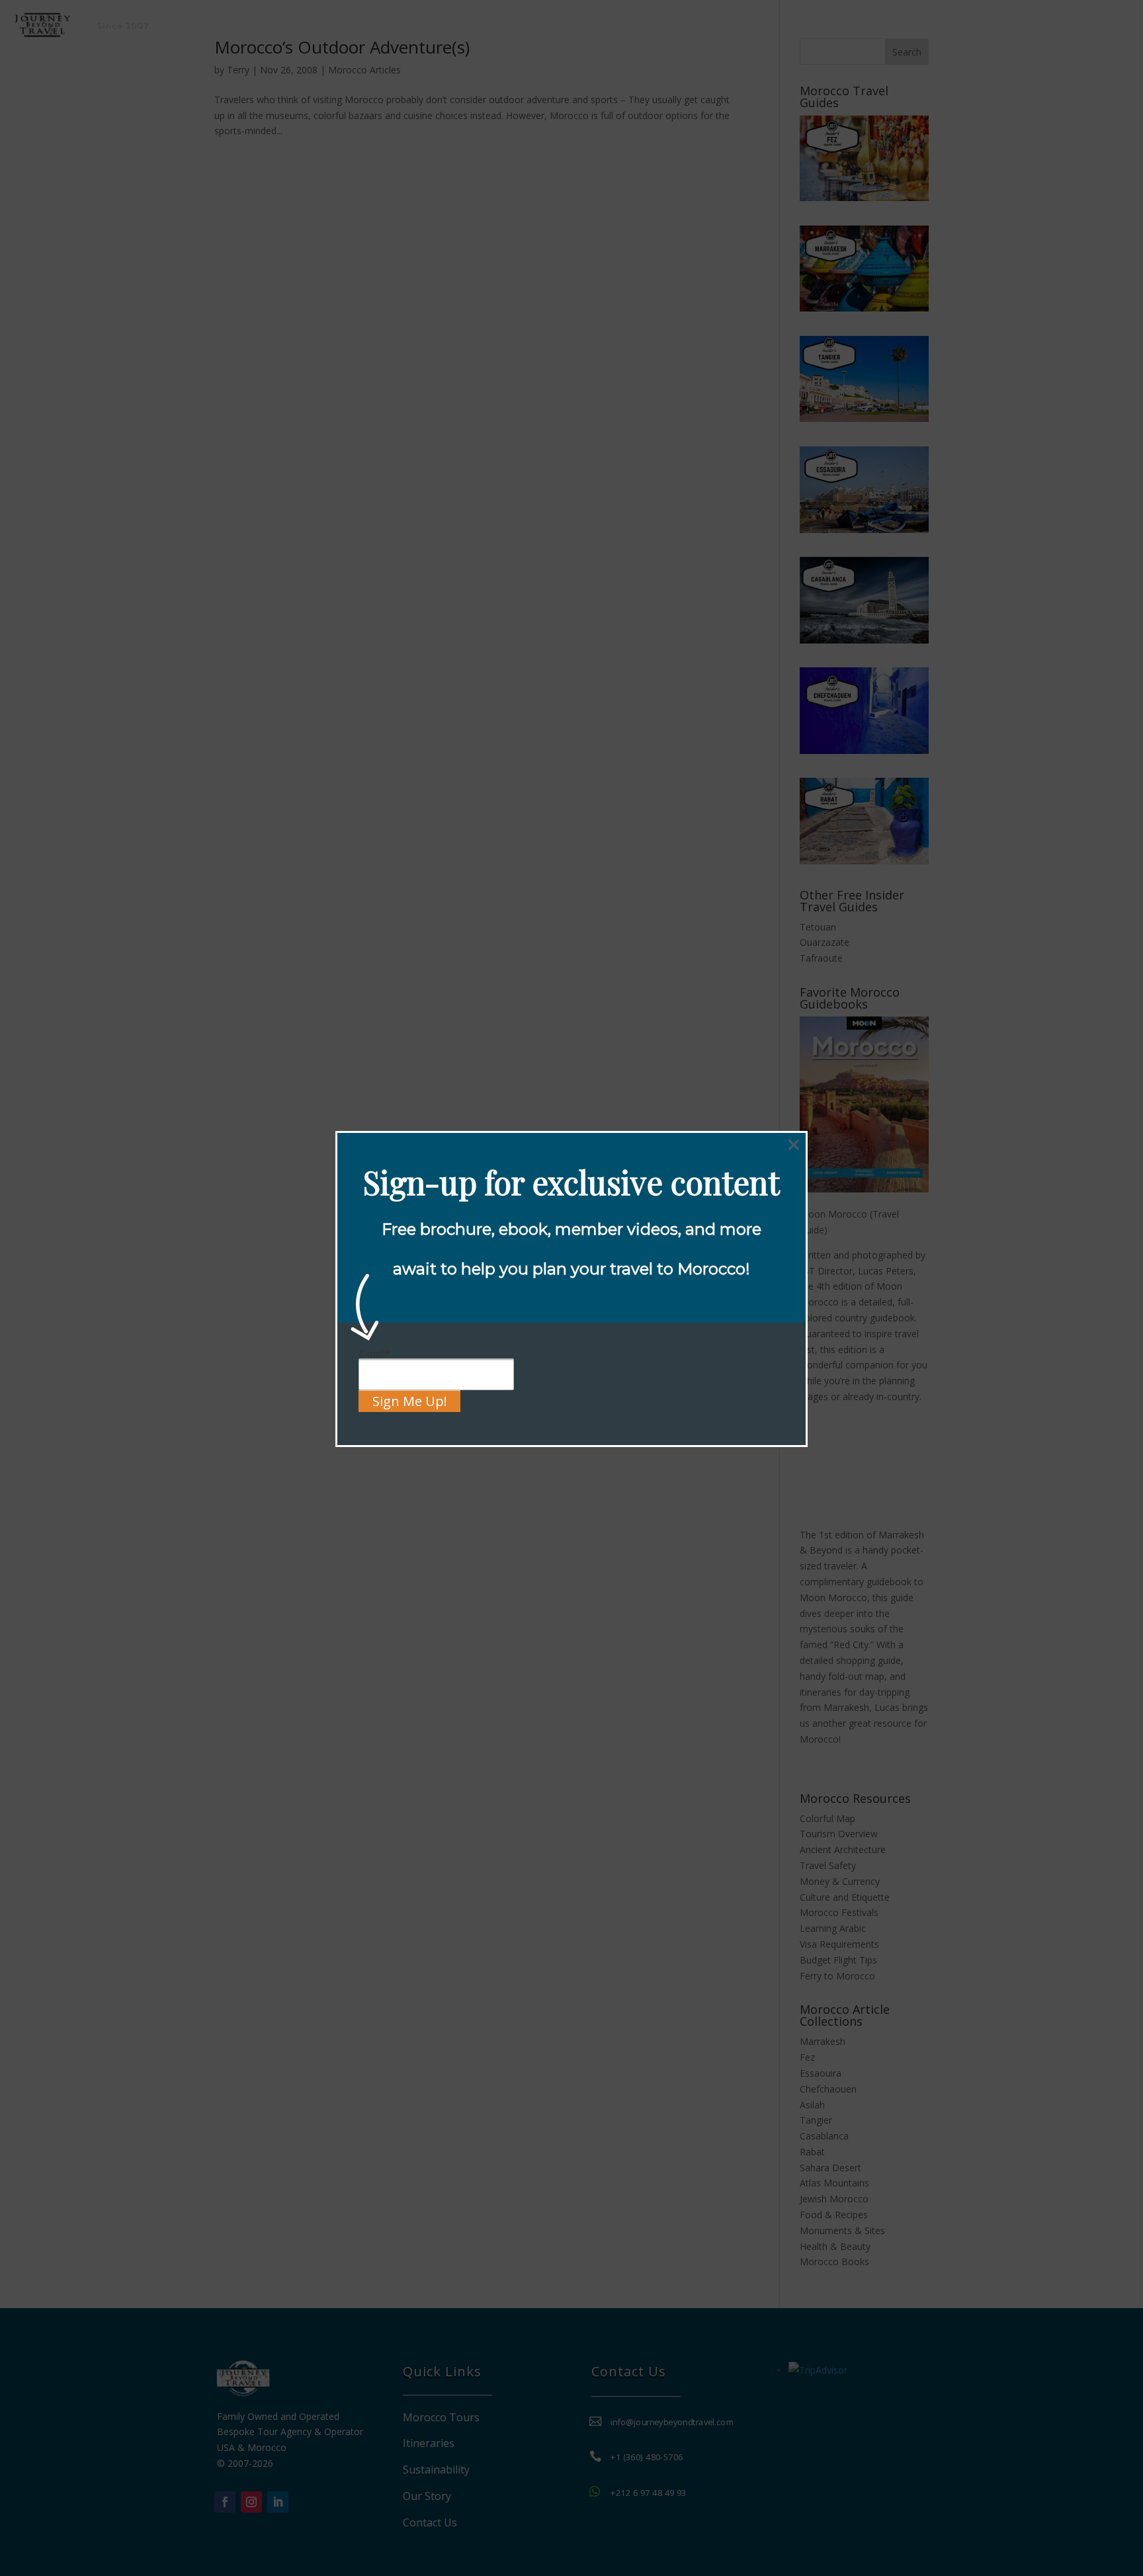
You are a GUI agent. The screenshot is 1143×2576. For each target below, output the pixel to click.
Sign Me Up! (410, 1401)
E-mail (374, 1353)
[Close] (794, 1145)
